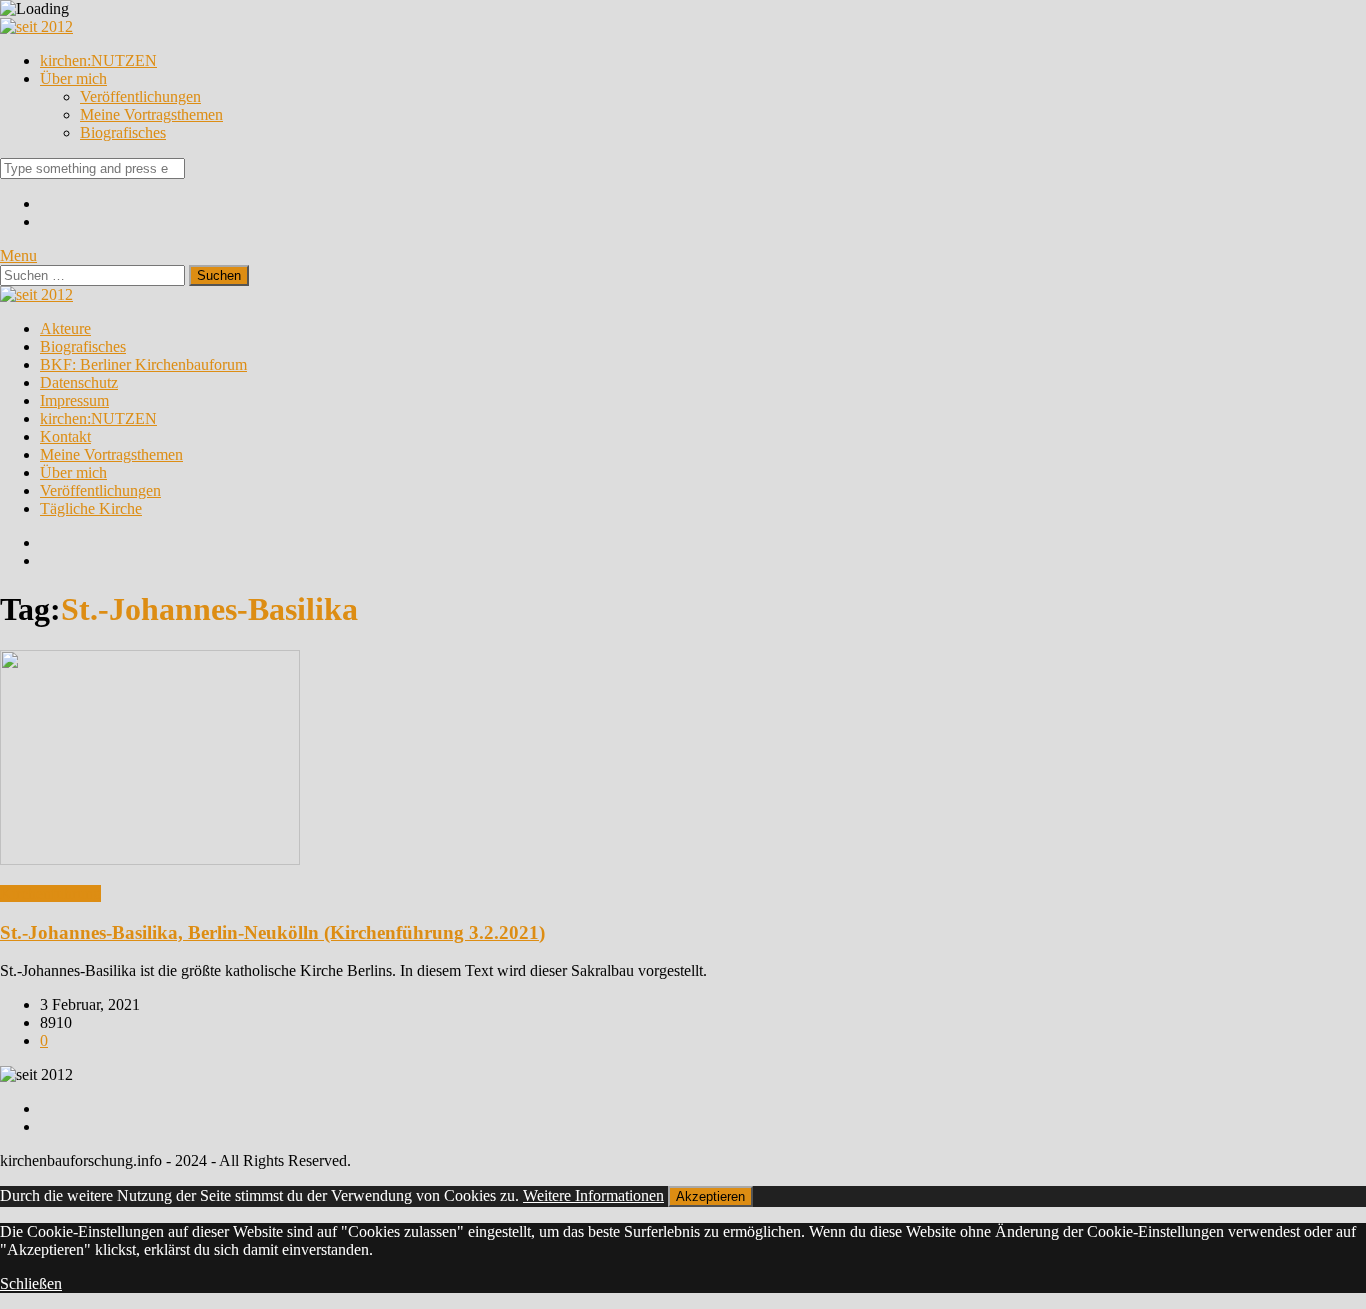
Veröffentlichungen (140, 96)
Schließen (31, 1283)
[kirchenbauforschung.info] (36, 26)
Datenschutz (79, 382)
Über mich (73, 78)
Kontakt (65, 436)
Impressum (74, 400)
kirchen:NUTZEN (98, 60)
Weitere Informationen (593, 1195)
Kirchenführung (50, 893)
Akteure (65, 328)
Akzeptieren (710, 1196)
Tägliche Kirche (91, 508)
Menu (18, 255)
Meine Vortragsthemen (151, 114)
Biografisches (123, 132)
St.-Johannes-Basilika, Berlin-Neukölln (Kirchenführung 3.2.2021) (272, 932)
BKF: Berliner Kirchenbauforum (143, 364)
